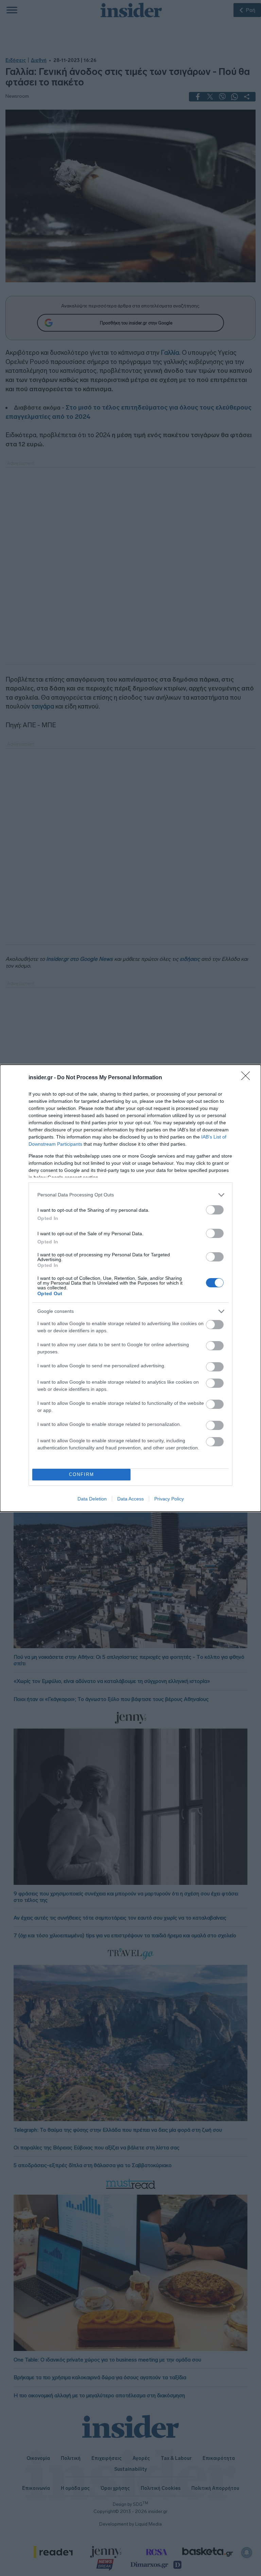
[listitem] (130, 1195)
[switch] (215, 1210)
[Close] (248, 1078)
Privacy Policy (169, 1499)
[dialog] (130, 1288)
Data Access (130, 1499)
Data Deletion (92, 1499)
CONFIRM (82, 1474)
